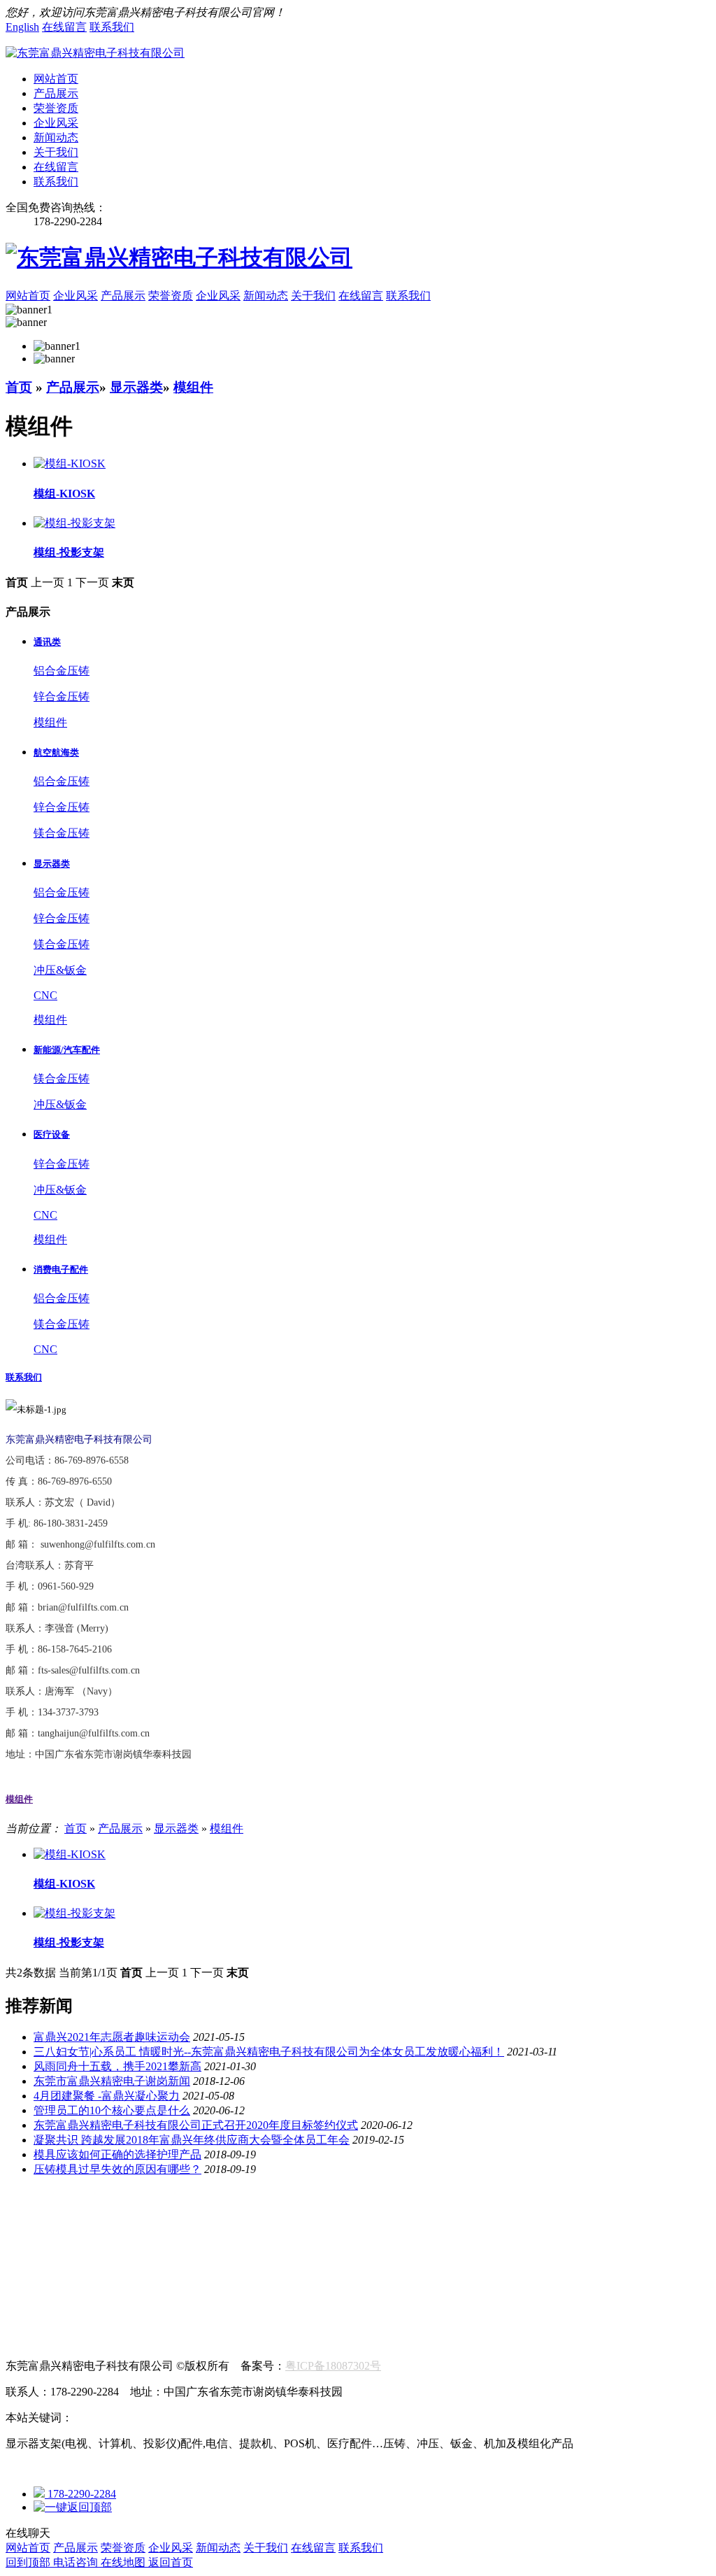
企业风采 (56, 123)
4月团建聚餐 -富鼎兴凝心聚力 (107, 2096)
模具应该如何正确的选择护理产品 (117, 2154)
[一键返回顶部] (73, 2507)
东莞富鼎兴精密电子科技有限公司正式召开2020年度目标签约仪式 (196, 2125)
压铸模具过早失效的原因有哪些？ (117, 2169)
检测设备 (204, 2210)
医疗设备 (252, 2239)
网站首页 (56, 79)
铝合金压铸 (62, 671)
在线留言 (64, 27)
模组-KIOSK (64, 1884)
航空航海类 (34, 2239)
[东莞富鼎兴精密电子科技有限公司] (95, 53)
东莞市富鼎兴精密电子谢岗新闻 (112, 2081)
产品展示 (56, 93)
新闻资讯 (28, 2254)
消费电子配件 (322, 2239)
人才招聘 (28, 2327)
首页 (19, 387)
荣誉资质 (56, 108)
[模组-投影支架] (74, 1913)
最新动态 (87, 2269)
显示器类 (136, 387)
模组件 (193, 387)
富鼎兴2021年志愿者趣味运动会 (112, 2037)
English (22, 27)
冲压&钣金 (60, 970)
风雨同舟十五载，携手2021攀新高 (117, 2066)
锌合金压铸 (62, 696)
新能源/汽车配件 (175, 2239)
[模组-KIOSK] (70, 1854)
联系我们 (112, 27)
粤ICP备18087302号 (333, 2366)
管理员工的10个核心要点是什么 (112, 2110)
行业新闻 (28, 2269)
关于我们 (56, 152)
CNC (45, 995)
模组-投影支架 (69, 1942)
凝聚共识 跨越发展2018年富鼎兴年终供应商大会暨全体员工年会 (192, 2140)
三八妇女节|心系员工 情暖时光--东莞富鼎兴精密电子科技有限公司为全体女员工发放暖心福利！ (269, 2052)
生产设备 (145, 2210)
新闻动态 (56, 137)
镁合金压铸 (62, 833)
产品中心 (28, 2224)
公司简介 (28, 2210)
